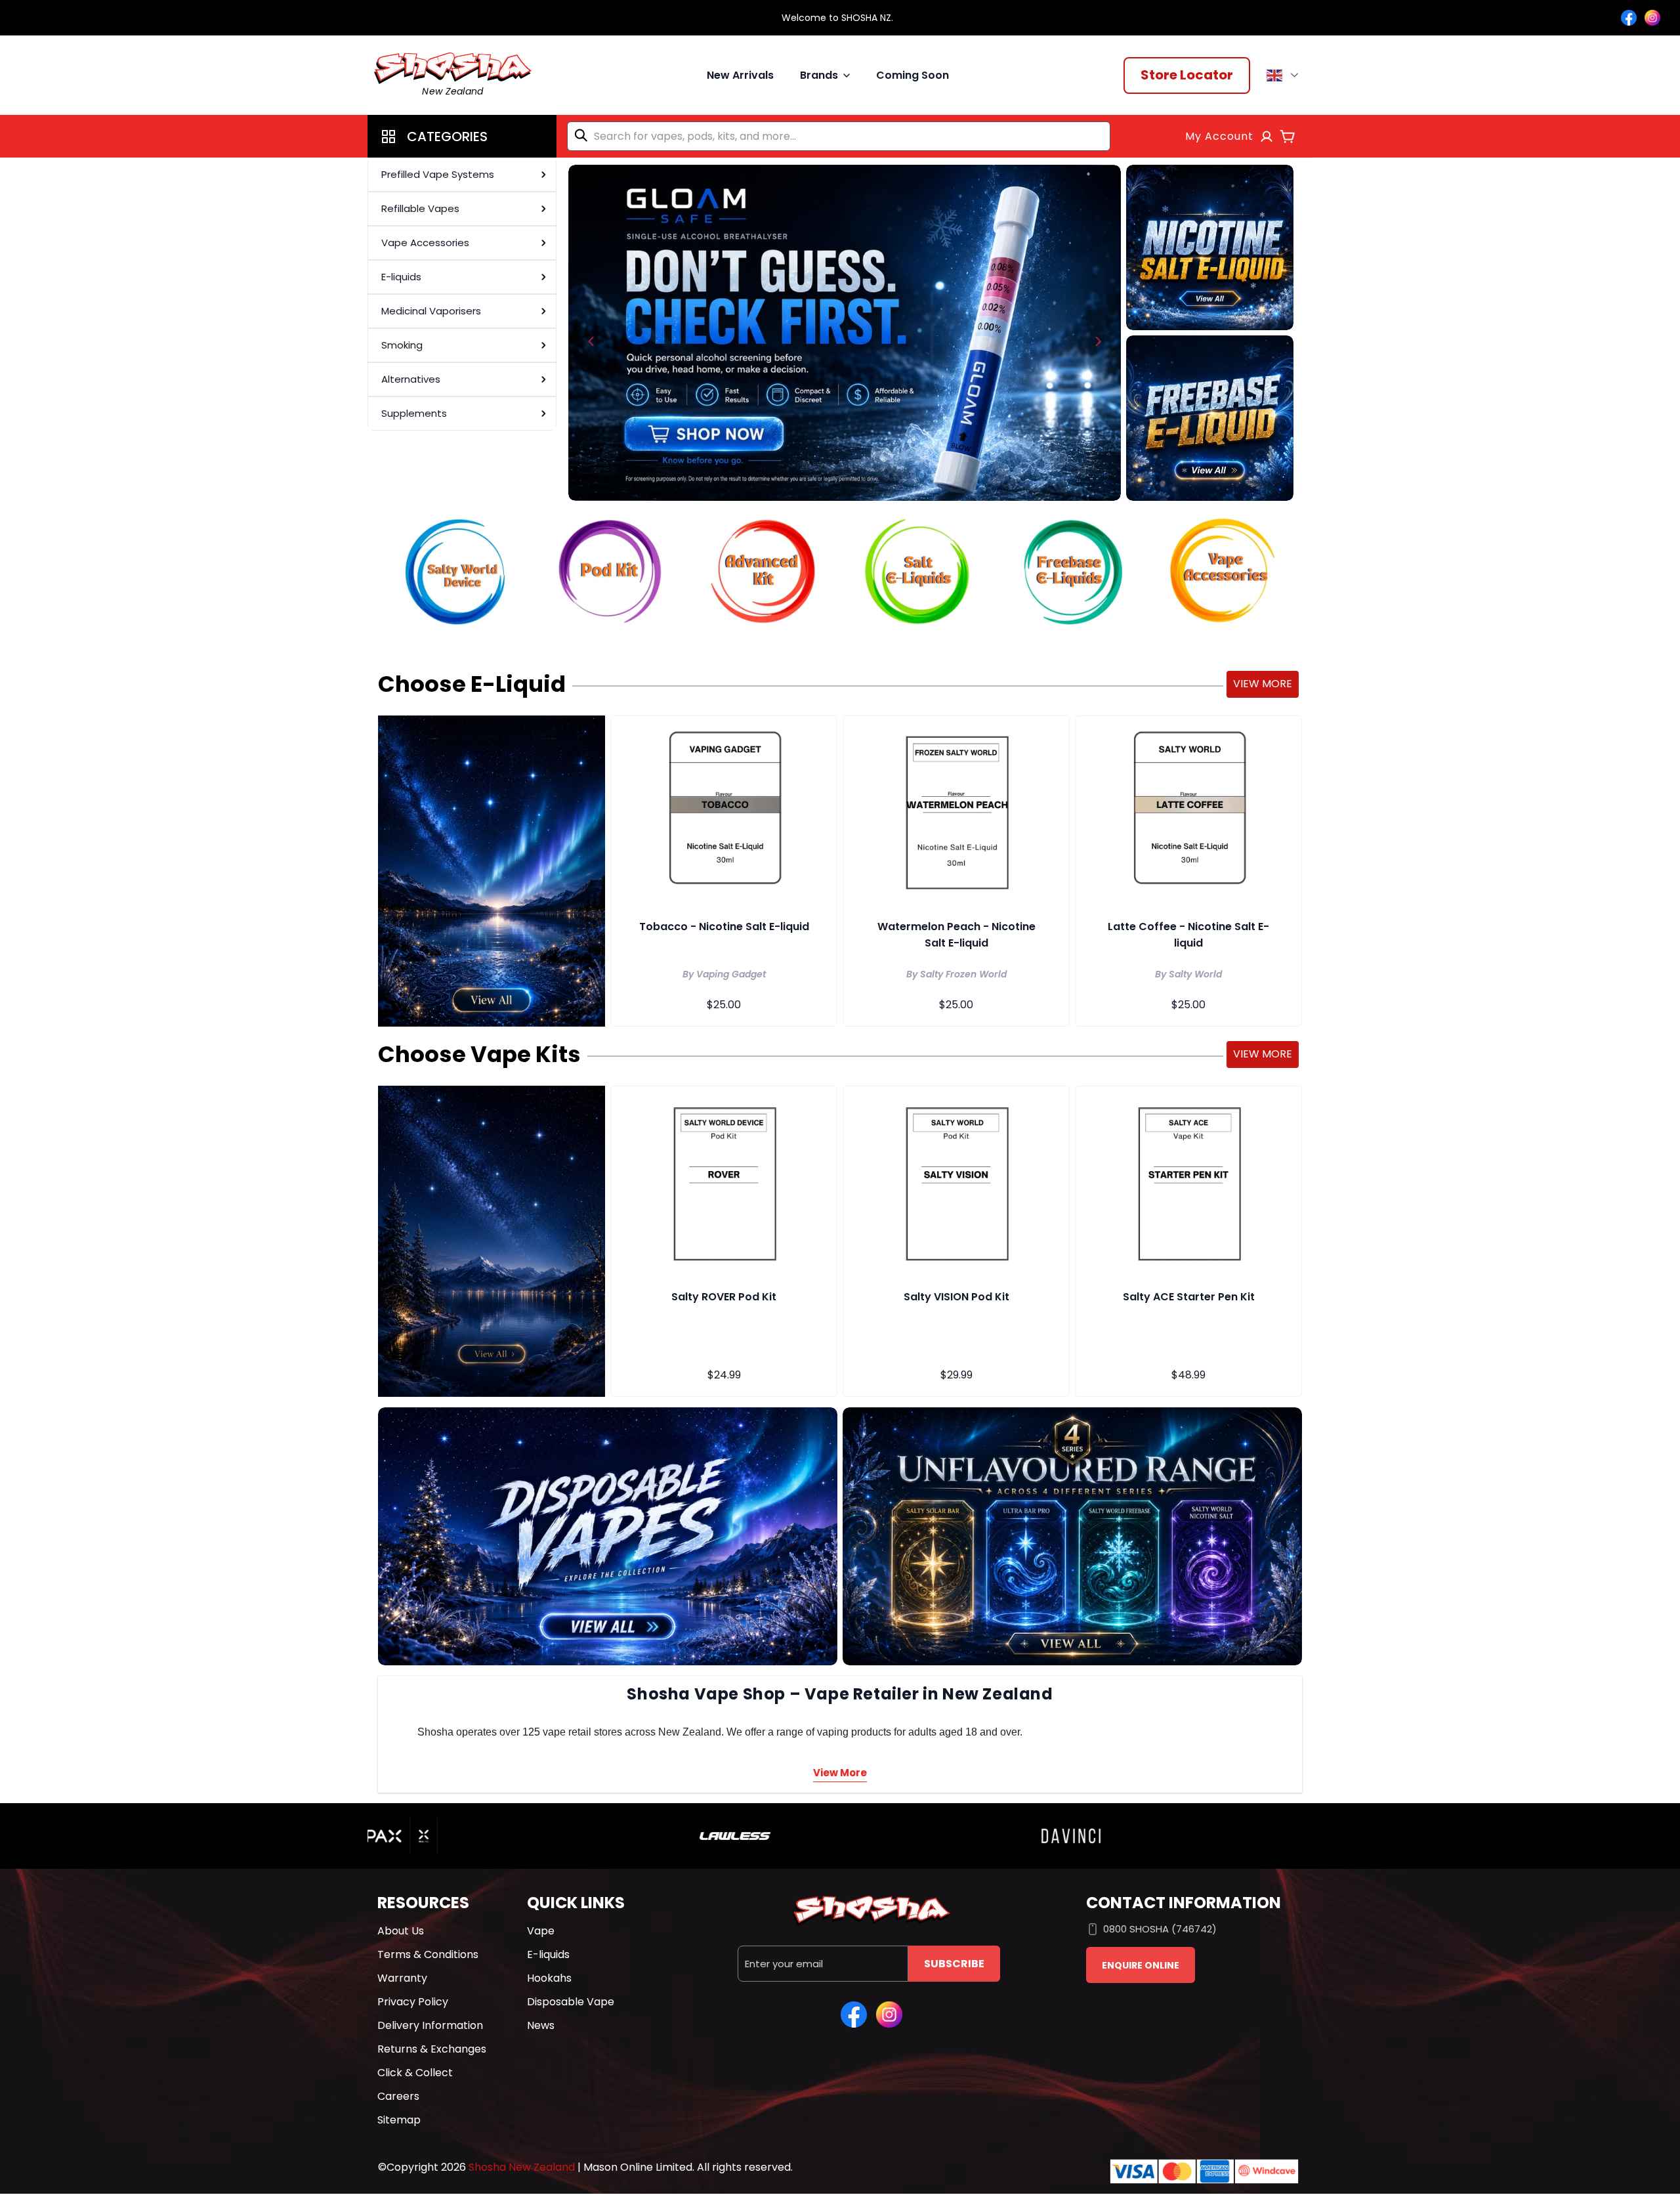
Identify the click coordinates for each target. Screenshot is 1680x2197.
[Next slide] (1098, 341)
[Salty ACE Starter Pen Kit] (1188, 1181)
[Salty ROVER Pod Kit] (724, 1181)
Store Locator (1187, 75)
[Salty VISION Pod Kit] (956, 1181)
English (1285, 75)
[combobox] (839, 136)
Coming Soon (913, 75)
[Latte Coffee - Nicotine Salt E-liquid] (1188, 811)
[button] (462, 136)
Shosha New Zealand (522, 2167)
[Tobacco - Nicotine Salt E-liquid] (724, 811)
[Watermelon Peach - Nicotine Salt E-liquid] (956, 811)
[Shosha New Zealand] (845, 333)
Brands (819, 75)
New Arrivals (740, 75)
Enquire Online (1141, 1965)
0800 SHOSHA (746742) (1160, 1929)
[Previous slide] (591, 341)
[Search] (583, 135)
